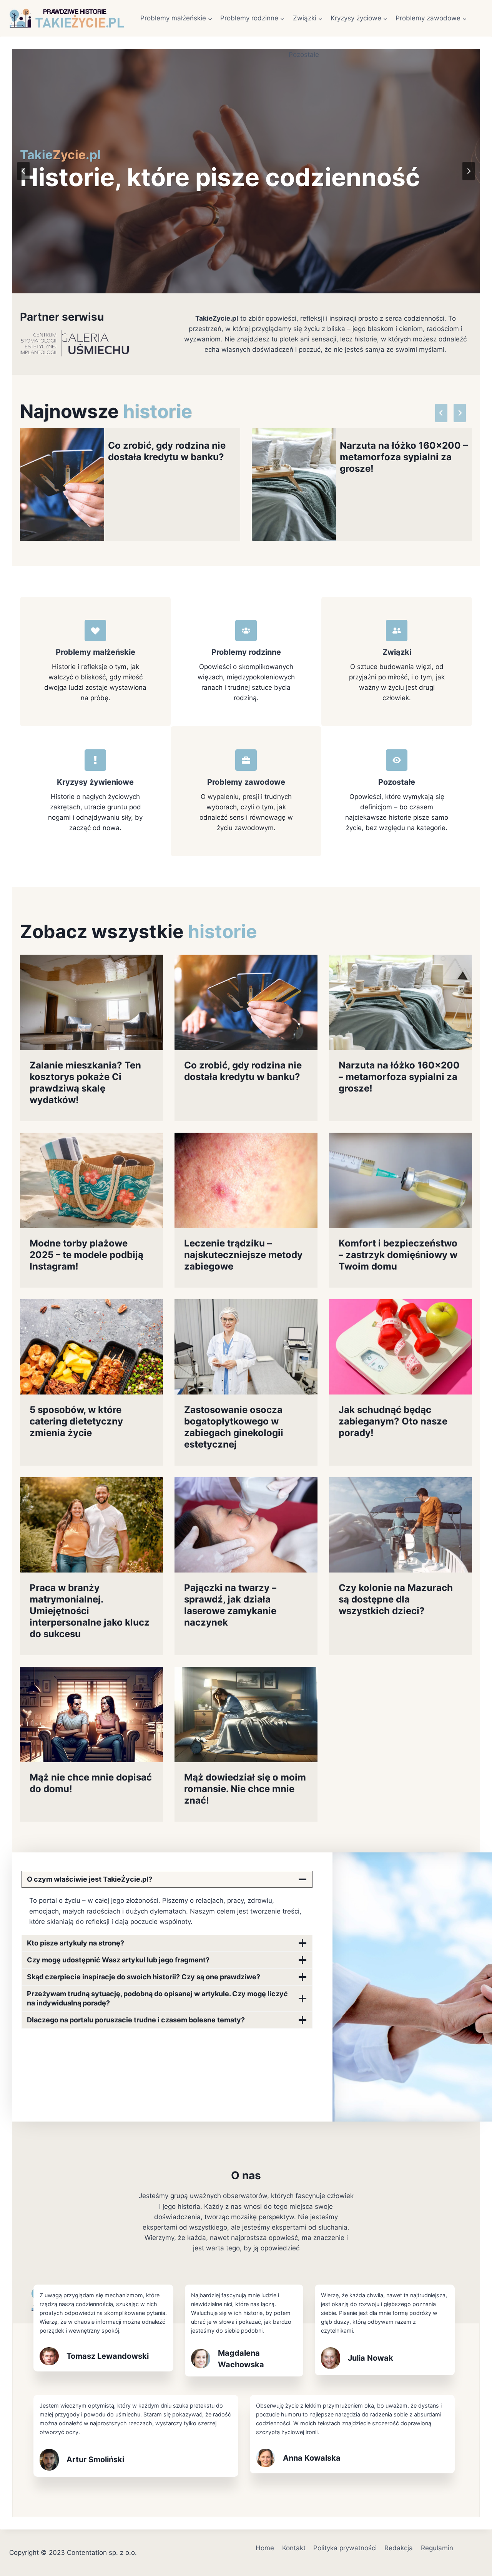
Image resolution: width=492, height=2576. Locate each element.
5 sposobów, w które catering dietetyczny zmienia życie (76, 1421)
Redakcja (399, 2548)
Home (265, 2548)
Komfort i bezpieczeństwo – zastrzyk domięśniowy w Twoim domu (398, 1255)
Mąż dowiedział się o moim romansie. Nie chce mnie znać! (245, 1789)
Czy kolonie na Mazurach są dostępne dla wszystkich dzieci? (396, 1599)
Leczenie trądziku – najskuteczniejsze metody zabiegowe (243, 1255)
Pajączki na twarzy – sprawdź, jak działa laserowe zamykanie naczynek (230, 1605)
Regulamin (437, 2548)
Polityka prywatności (345, 2548)
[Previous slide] (23, 171)
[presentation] (62, 484)
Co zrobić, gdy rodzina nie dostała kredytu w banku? (167, 451)
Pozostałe (304, 55)
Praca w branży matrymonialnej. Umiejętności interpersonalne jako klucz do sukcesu (90, 1611)
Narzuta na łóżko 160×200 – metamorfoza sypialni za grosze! (404, 457)
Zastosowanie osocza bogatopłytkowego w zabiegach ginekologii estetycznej (234, 1427)
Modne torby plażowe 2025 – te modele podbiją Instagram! (86, 1255)
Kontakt (294, 2548)
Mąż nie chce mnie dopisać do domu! (91, 1783)
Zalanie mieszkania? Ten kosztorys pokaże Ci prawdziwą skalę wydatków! (85, 1082)
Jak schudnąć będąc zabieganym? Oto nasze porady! (393, 1421)
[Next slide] (469, 171)
